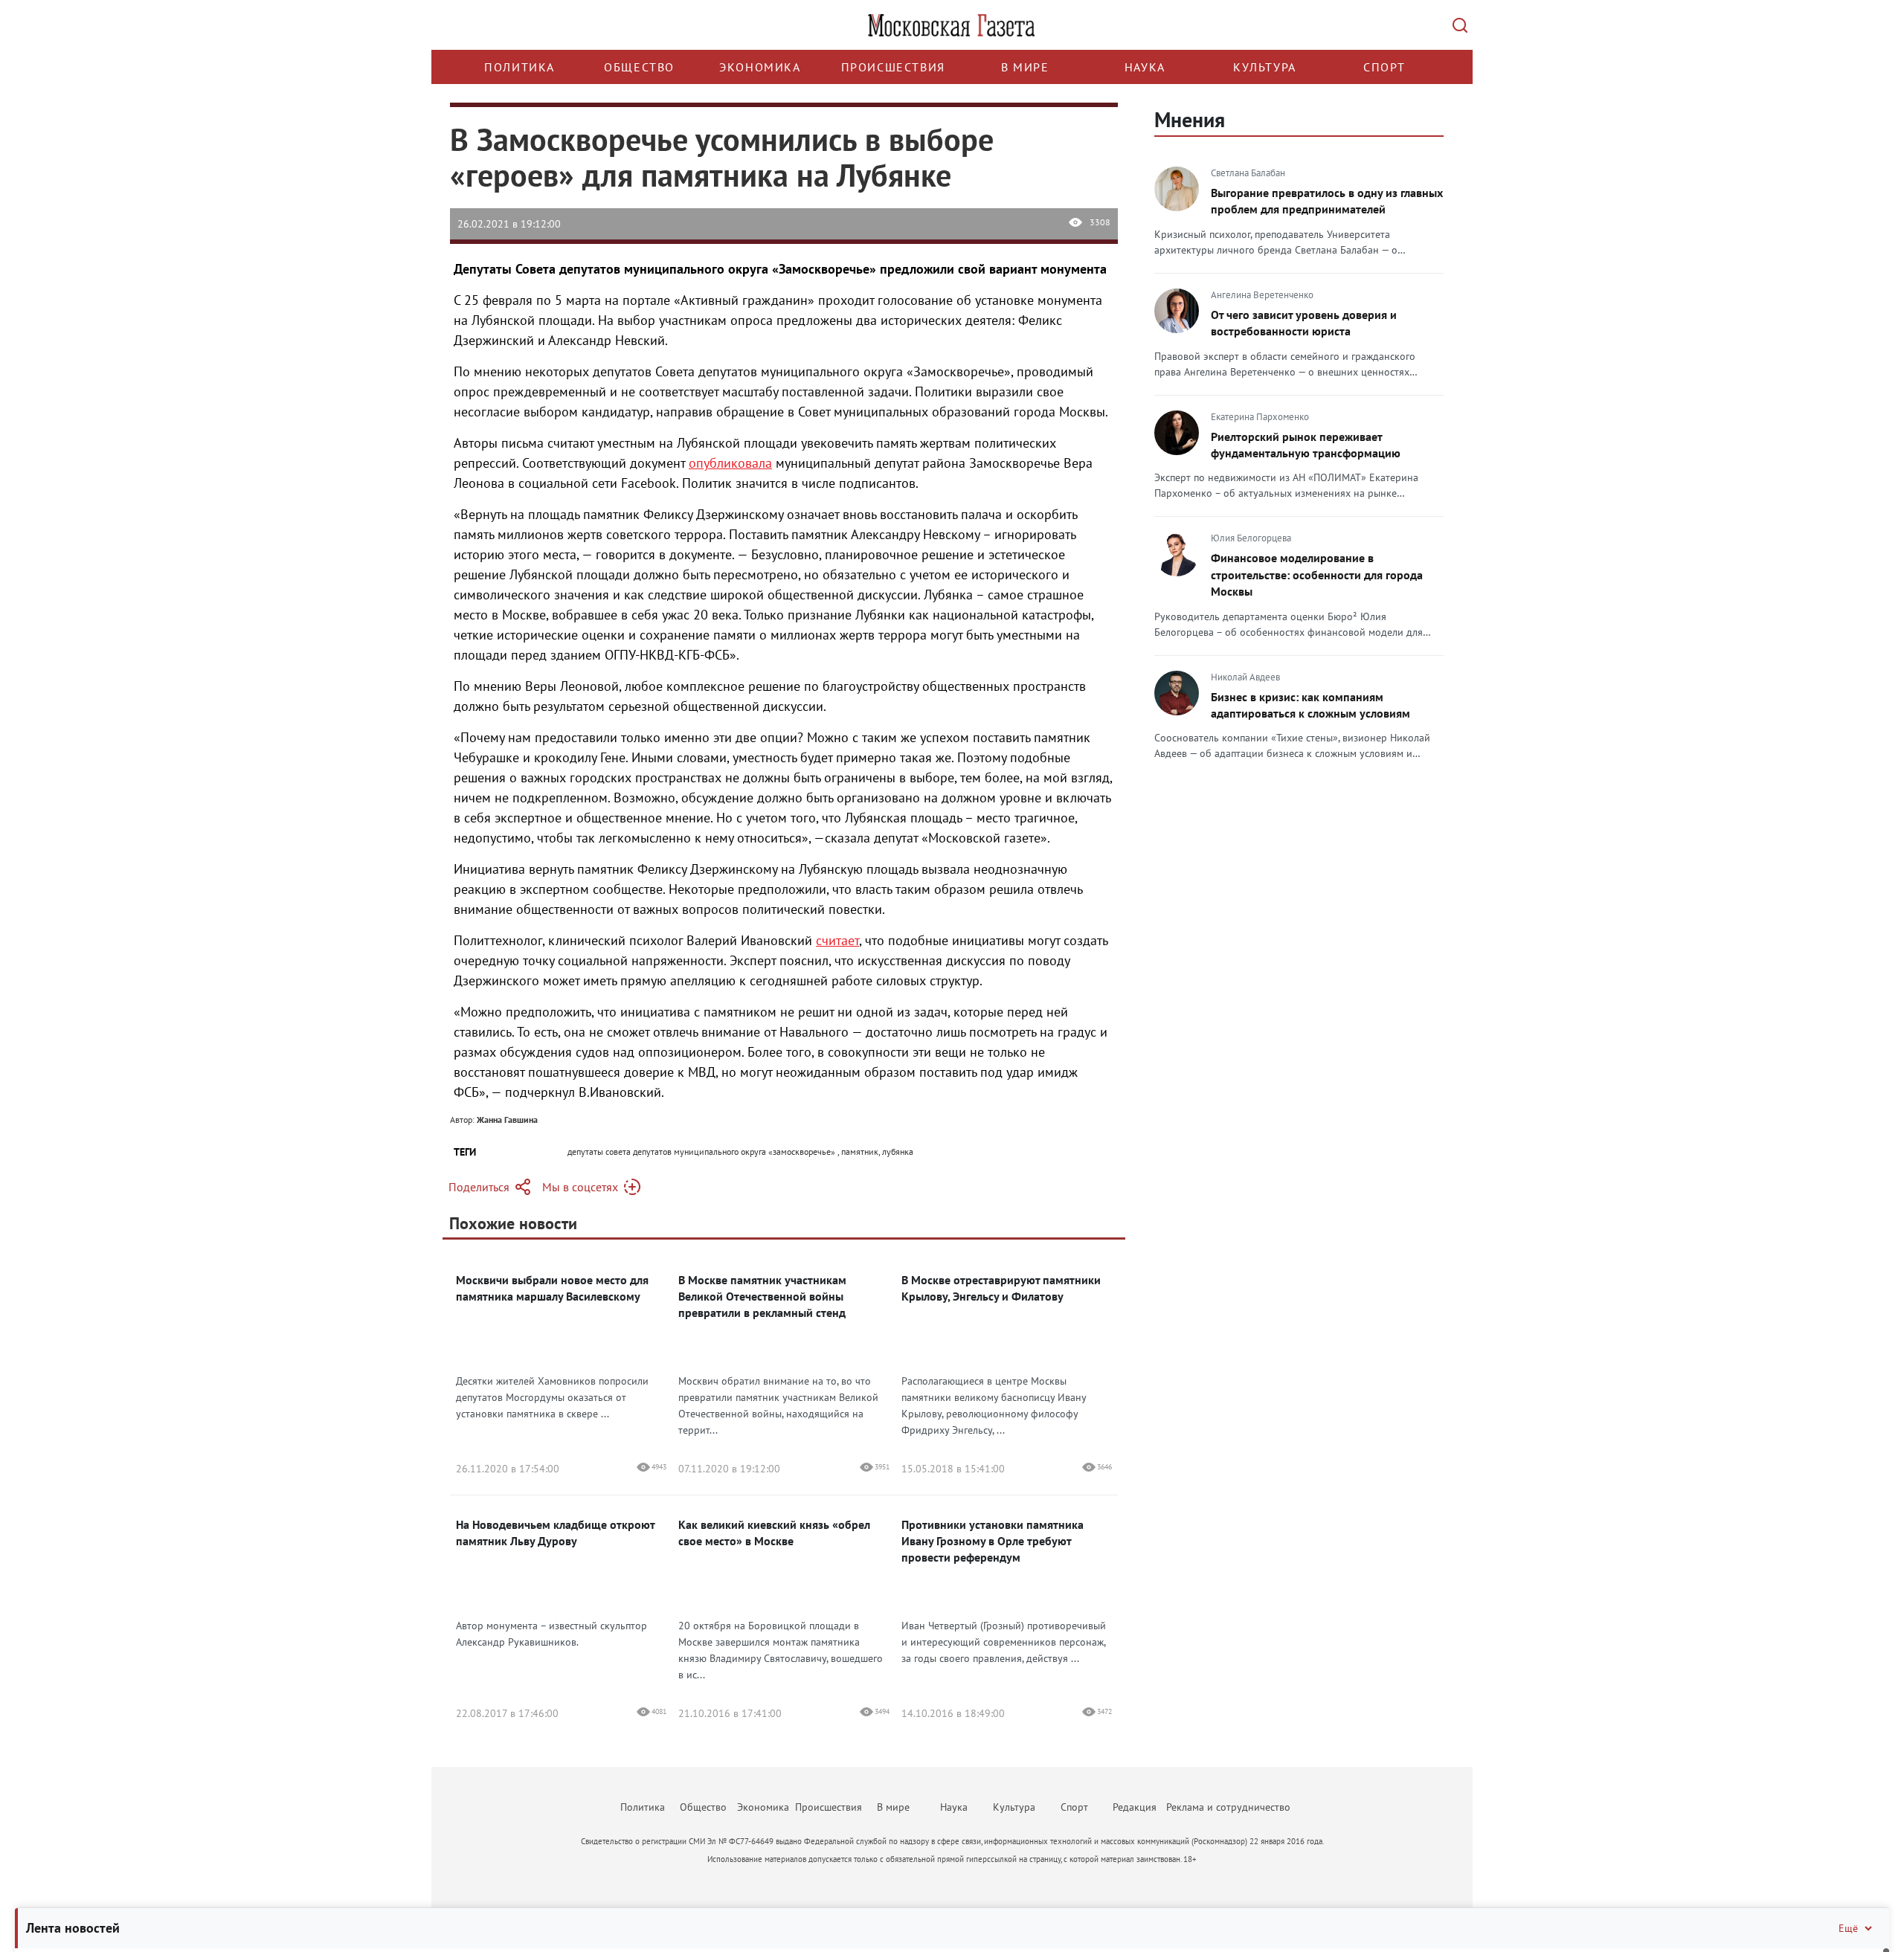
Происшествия (893, 67)
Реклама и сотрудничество (1228, 1807)
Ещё (1848, 1928)
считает (837, 940)
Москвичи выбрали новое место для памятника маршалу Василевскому (552, 1288)
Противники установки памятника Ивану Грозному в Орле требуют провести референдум (993, 1541)
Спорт (1384, 67)
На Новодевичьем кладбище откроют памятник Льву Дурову (555, 1533)
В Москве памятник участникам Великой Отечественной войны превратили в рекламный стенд (762, 1296)
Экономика (760, 67)
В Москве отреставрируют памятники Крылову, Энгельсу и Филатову (1001, 1288)
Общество (639, 67)
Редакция (1135, 1807)
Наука (1145, 67)
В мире (1025, 67)
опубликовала (730, 463)
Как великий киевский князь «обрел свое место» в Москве (774, 1533)
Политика (520, 67)
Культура (1265, 67)
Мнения (1190, 119)
